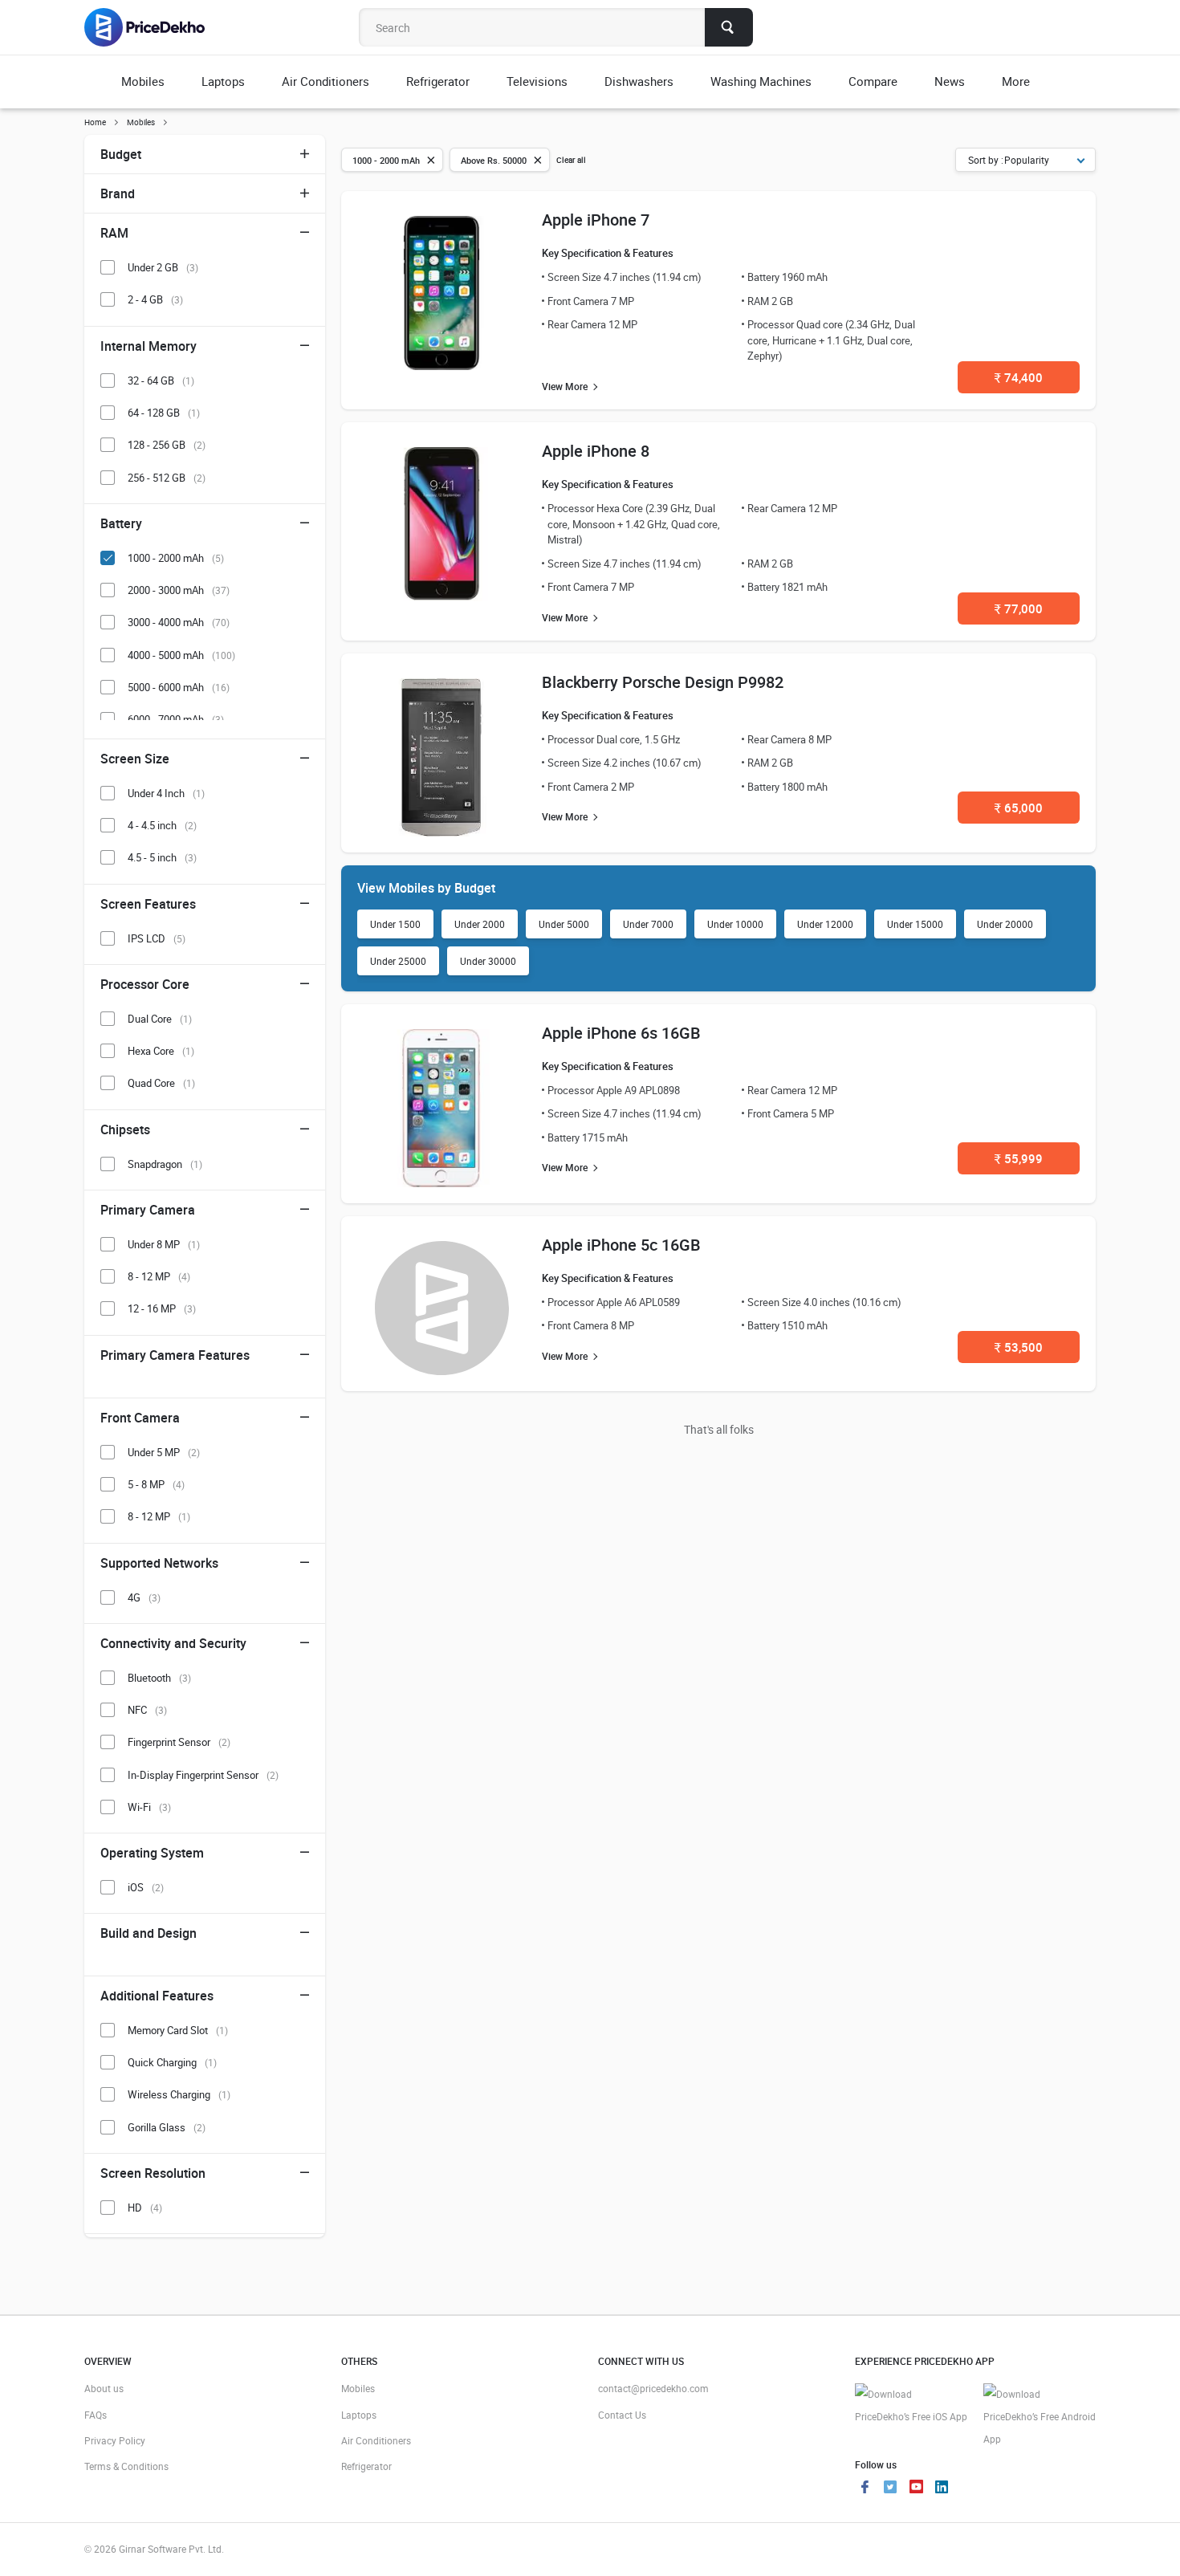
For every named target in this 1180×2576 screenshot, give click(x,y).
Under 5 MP (164, 1452)
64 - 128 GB (164, 413)
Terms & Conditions (126, 2466)
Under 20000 (1005, 924)
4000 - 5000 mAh (181, 655)
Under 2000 (480, 924)
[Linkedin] (942, 2489)
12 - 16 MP (162, 1308)
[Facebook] (865, 2489)
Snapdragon (165, 1164)
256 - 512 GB (167, 478)
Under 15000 (915, 924)
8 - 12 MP (159, 1276)
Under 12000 (825, 924)
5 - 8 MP (156, 1484)
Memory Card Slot (178, 2030)
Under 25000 (398, 961)
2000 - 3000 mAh (179, 590)
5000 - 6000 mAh (179, 687)
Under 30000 (488, 961)
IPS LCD (157, 938)
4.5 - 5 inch (162, 857)
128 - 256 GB (167, 445)
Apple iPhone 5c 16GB (621, 1245)
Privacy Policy (115, 2440)
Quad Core (161, 1083)
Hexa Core (161, 1051)
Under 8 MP (164, 1244)
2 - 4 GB (155, 299)
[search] (729, 27)
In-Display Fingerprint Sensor (203, 1775)
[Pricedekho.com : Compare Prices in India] (155, 27)
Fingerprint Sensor (179, 1742)
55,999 (1019, 1158)
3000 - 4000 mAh (179, 622)
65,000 (1019, 808)
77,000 (1019, 608)
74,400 (1019, 377)
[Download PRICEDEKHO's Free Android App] (1040, 2417)
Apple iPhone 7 (596, 220)
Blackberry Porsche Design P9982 (663, 682)
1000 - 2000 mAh (176, 558)
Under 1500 (395, 924)
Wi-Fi (149, 1807)
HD (145, 2208)
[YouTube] (916, 2489)
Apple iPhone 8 (596, 451)
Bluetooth (159, 1678)
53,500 (1019, 1347)
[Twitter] (890, 2489)
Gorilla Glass (167, 2127)
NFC (147, 1710)
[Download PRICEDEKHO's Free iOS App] (911, 2405)
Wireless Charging (179, 2094)
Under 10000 (735, 924)
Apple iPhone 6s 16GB (621, 1033)
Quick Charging (172, 2062)
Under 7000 (648, 924)
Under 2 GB (163, 267)
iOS (146, 1887)
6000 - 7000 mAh (176, 719)
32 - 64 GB (161, 380)
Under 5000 (564, 924)
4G (144, 1597)
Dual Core (160, 1019)
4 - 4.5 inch (162, 825)
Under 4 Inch (166, 793)
